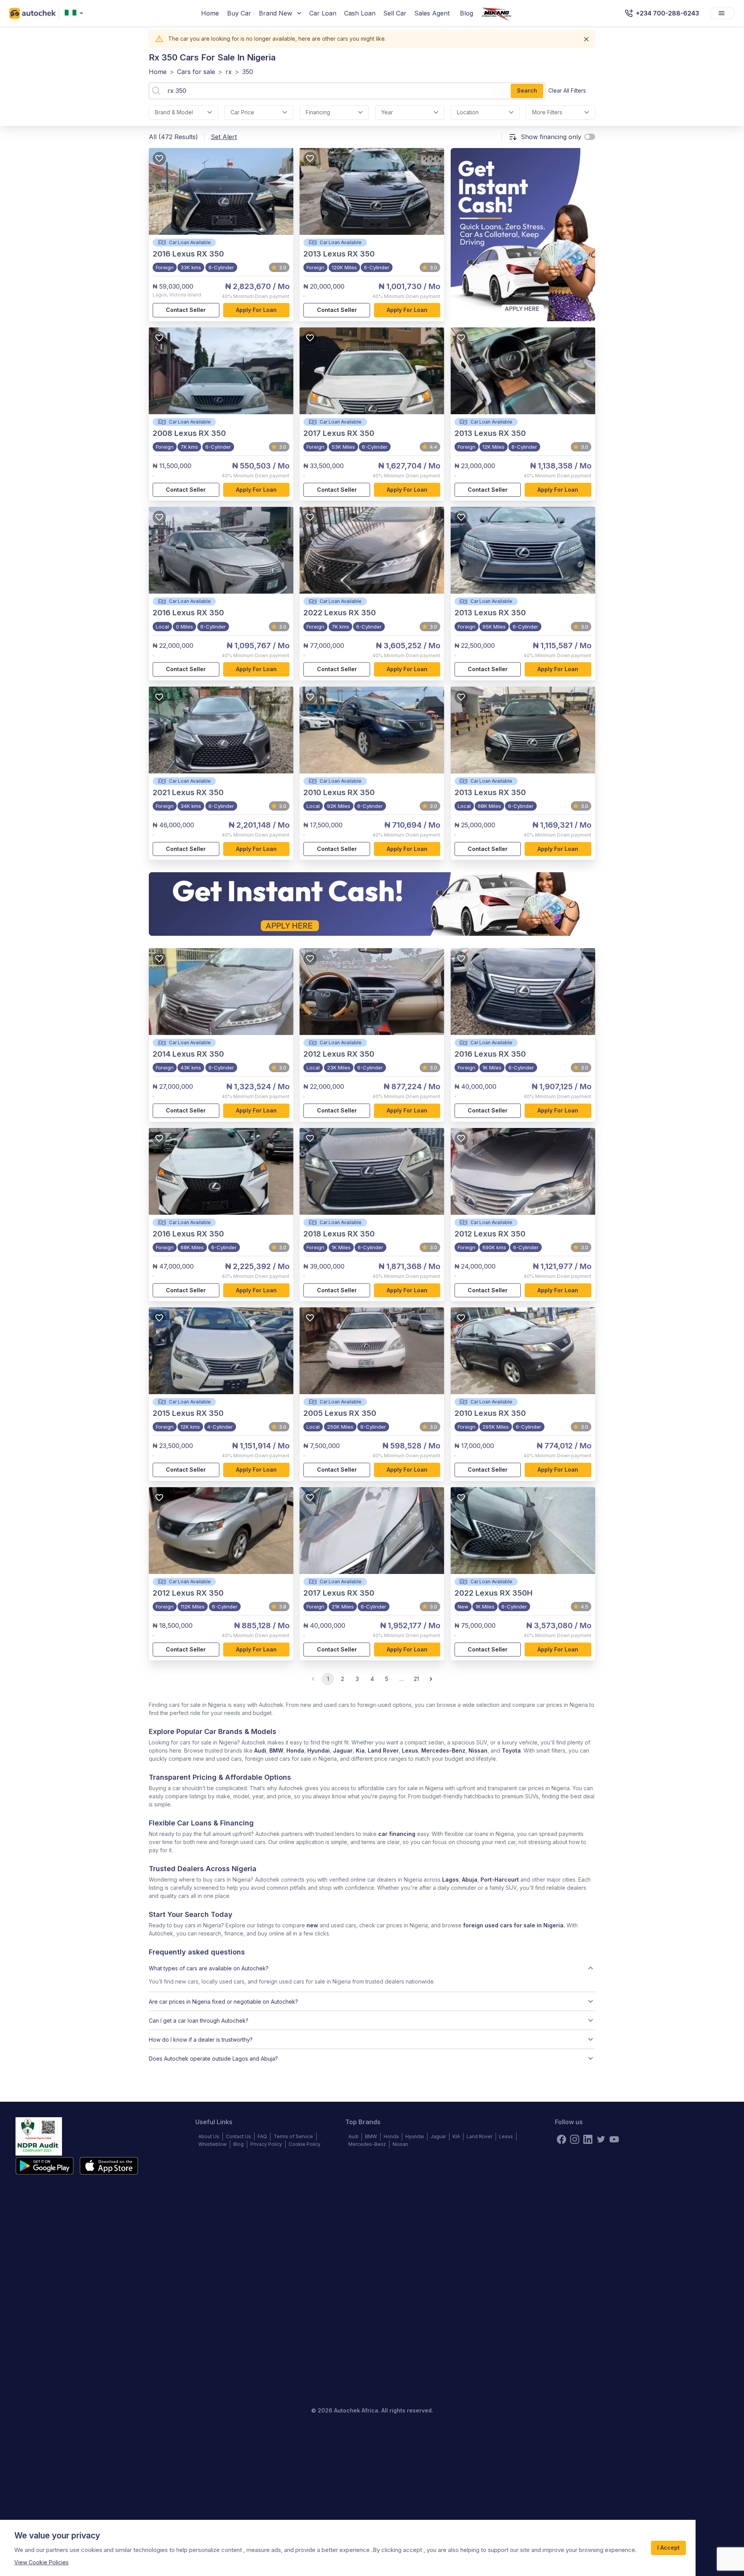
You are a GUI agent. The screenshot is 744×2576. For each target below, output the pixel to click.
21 (416, 1679)
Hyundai (319, 1750)
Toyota (511, 1750)
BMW (276, 1750)
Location (468, 112)
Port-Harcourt (500, 1879)
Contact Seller (186, 310)
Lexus (410, 1750)
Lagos (450, 1879)
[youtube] (614, 2139)
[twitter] (601, 2139)
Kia (360, 1750)
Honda (295, 1750)
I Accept (668, 2548)
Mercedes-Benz (443, 1750)
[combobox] (76, 13)
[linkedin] (588, 2139)
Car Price (242, 112)
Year (387, 112)
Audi (260, 1750)
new (312, 1925)
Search (527, 90)
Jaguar (343, 1750)
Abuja (470, 1879)
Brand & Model (174, 112)
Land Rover (383, 1750)
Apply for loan (256, 310)
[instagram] (575, 2139)
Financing (318, 112)
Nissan (478, 1750)
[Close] (586, 39)
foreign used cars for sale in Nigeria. (514, 1925)
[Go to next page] (431, 1679)
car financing (397, 1834)
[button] (372, 1968)
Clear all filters (567, 90)
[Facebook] (561, 2139)
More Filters (547, 112)
